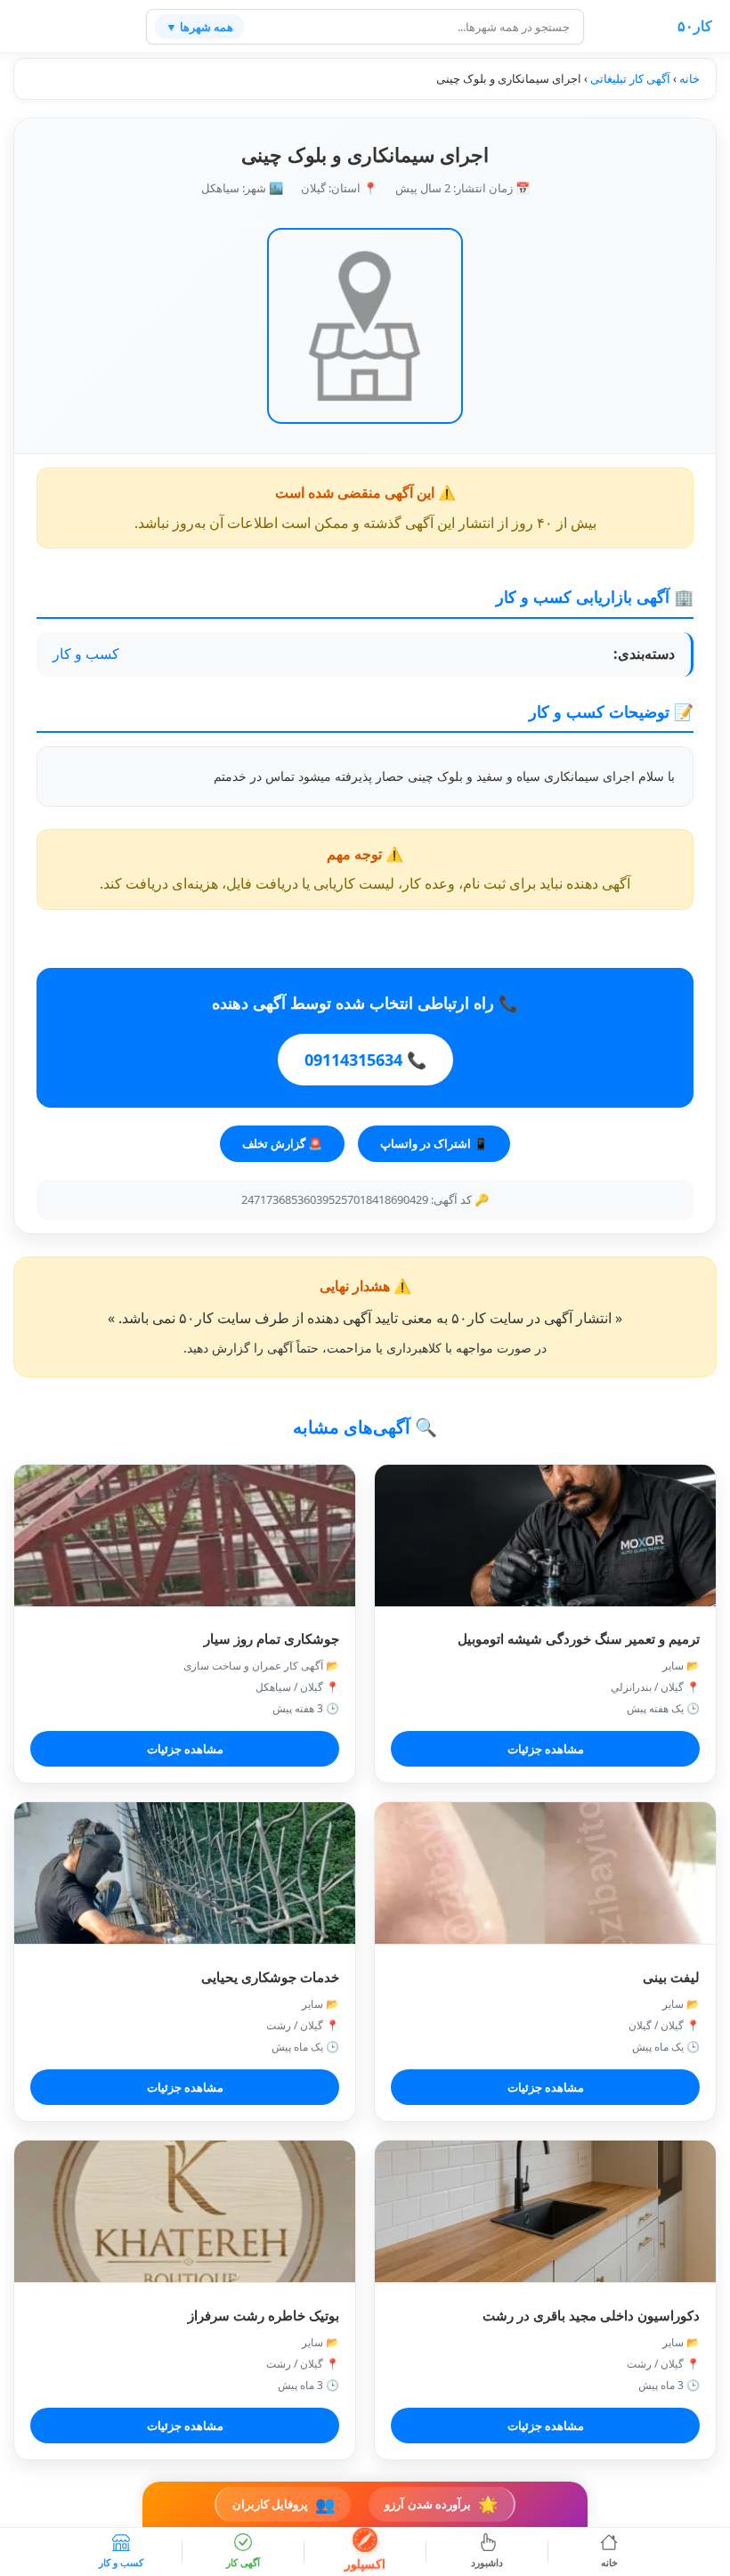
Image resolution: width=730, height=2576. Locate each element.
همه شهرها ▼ (199, 27)
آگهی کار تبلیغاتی (630, 78)
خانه (689, 78)
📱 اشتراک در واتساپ (434, 1143)
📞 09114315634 (365, 1060)
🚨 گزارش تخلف (282, 1143)
